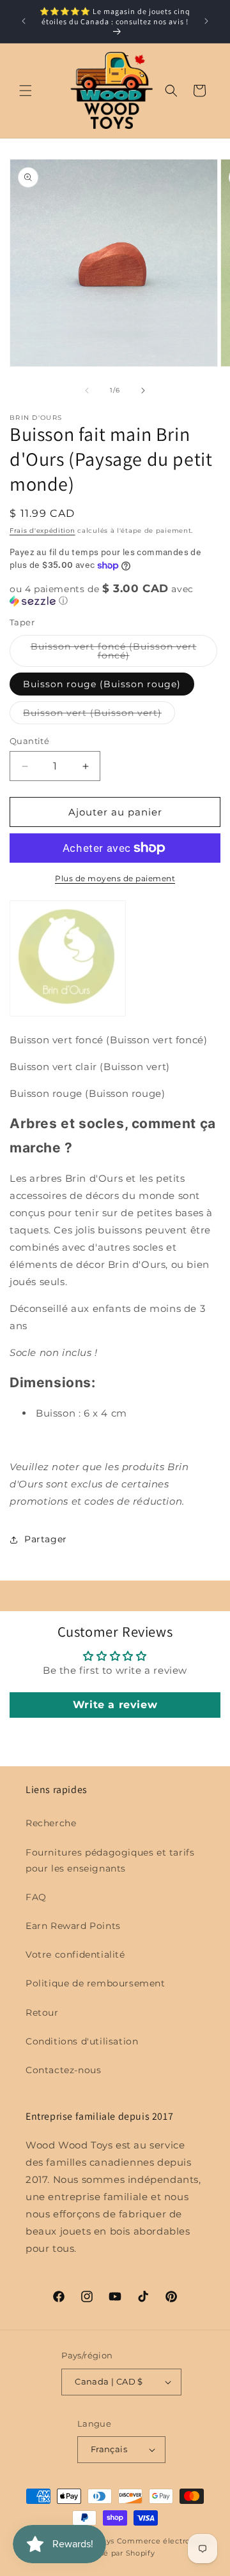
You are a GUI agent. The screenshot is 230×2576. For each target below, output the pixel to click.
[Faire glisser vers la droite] (143, 391)
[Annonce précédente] (24, 21)
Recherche (51, 1823)
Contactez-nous (63, 2070)
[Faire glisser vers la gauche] (87, 391)
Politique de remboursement (96, 1983)
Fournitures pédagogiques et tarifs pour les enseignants (110, 1860)
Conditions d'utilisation (82, 2041)
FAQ (36, 1897)
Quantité (29, 741)
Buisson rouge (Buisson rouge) (102, 684)
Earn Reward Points (73, 1926)
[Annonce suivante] (206, 21)
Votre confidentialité (75, 1954)
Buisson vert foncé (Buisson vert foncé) (114, 654)
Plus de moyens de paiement (115, 878)
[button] (26, 91)
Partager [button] (46, 1539)
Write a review (115, 1705)
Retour (42, 2013)
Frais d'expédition (42, 531)
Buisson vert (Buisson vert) (99, 715)
